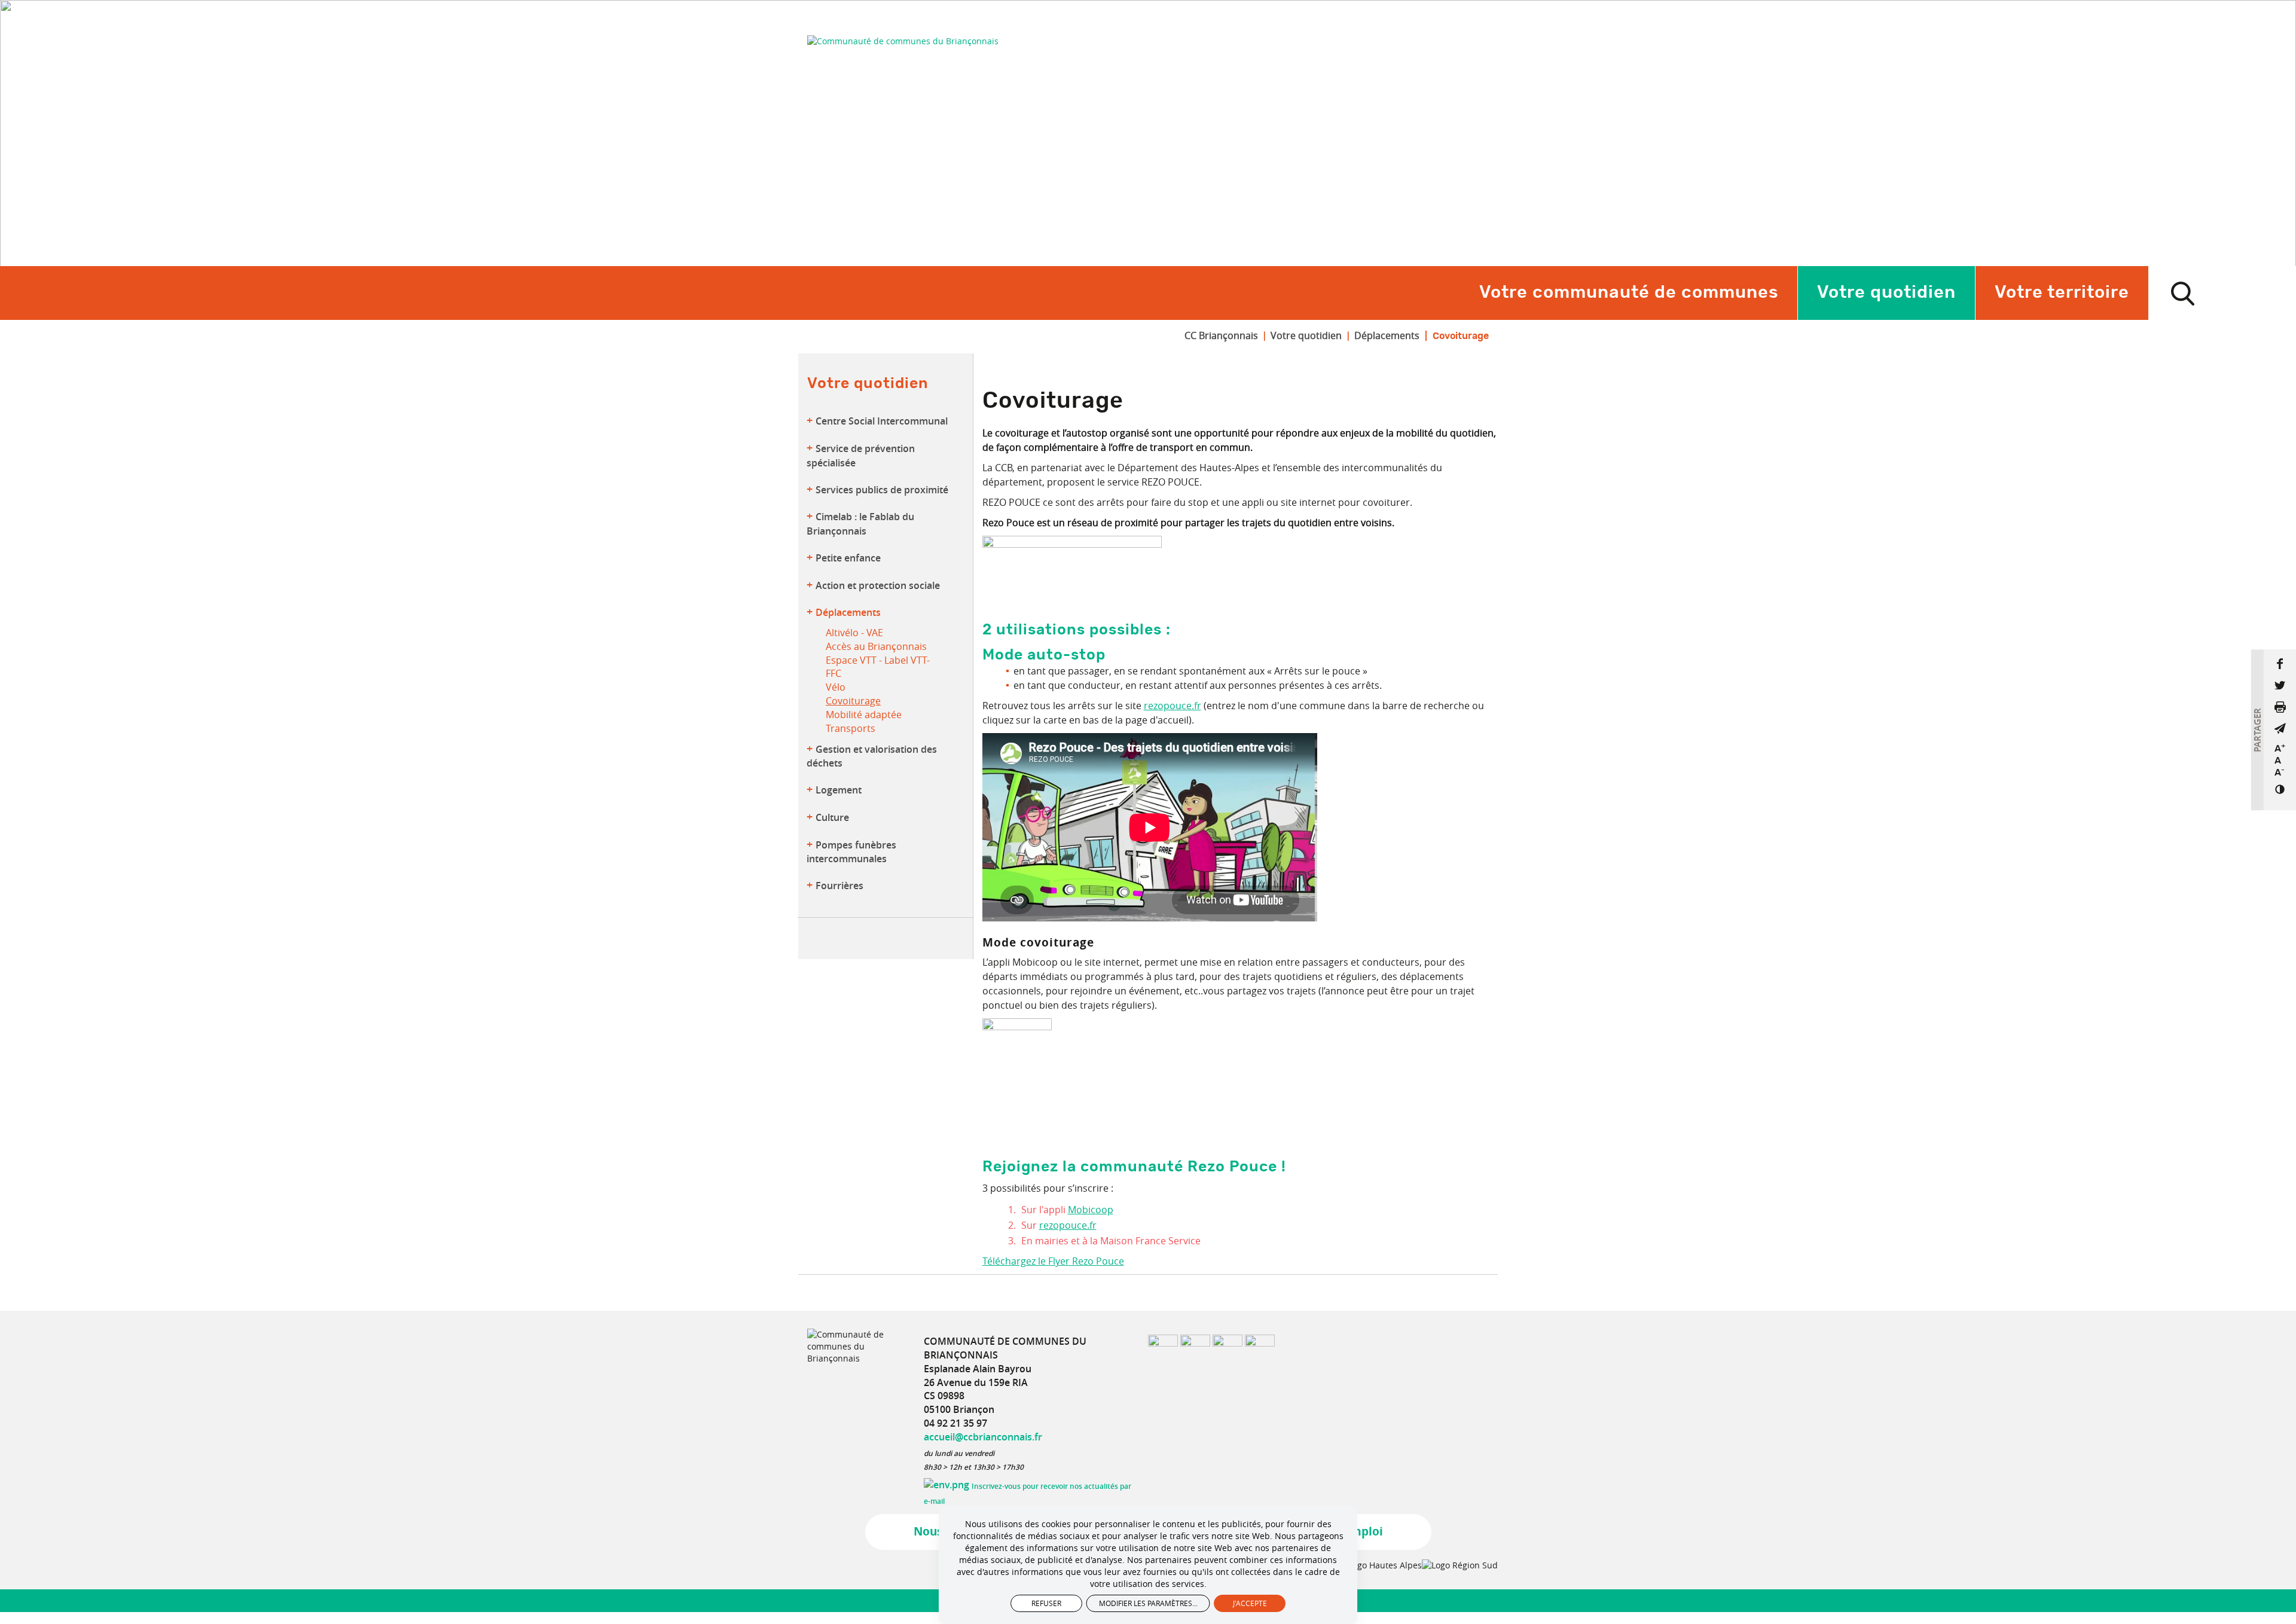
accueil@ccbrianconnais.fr (983, 1437)
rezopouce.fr (1173, 706)
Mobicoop (1091, 1210)
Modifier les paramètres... (1148, 1603)
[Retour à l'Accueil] (903, 41)
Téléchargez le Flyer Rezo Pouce (1053, 1261)
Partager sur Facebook (2280, 664)
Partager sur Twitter (2280, 685)
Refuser (1046, 1603)
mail (2280, 728)
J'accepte (1250, 1603)
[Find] (2182, 293)
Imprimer (2280, 707)
